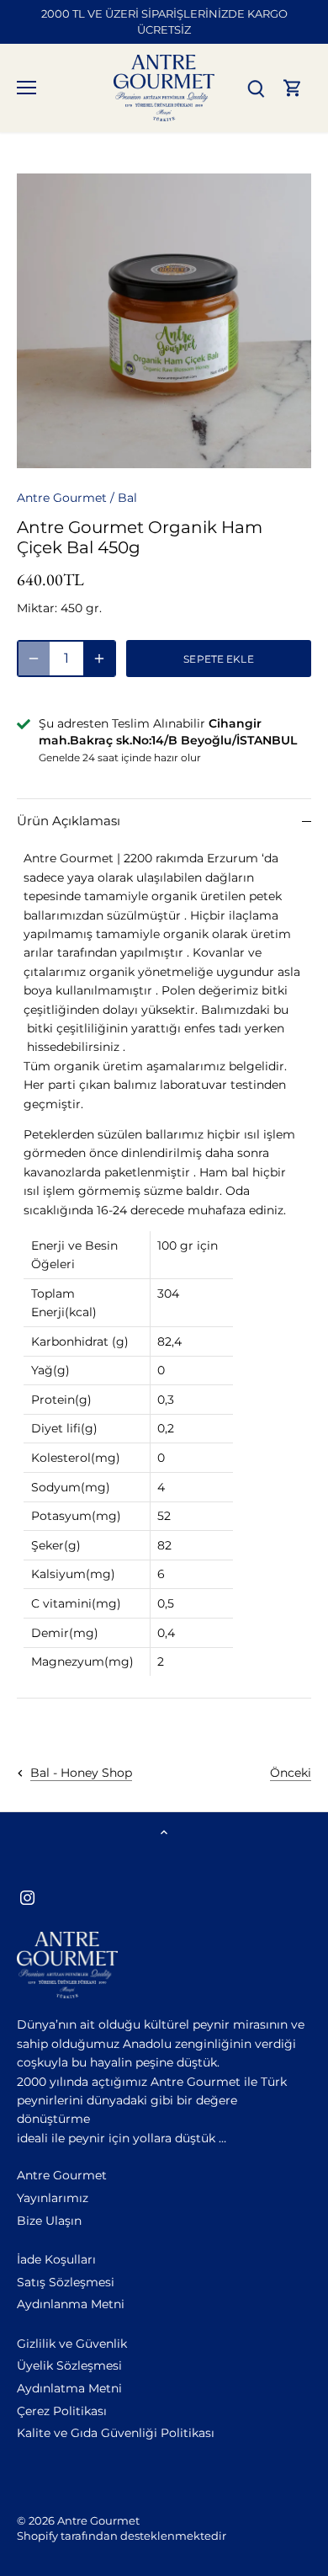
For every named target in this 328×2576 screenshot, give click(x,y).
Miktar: (37, 608)
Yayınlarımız (53, 2198)
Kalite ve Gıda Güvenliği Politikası (116, 2433)
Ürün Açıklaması (69, 821)
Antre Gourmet (62, 498)
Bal (127, 498)
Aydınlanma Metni (71, 2304)
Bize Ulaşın (49, 2221)
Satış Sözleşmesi (66, 2282)
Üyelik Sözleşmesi (69, 2365)
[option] (164, 321)
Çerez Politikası (62, 2411)
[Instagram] (27, 1897)
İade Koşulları (56, 2259)
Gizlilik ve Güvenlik (72, 2344)
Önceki (291, 1773)
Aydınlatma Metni (69, 2388)
